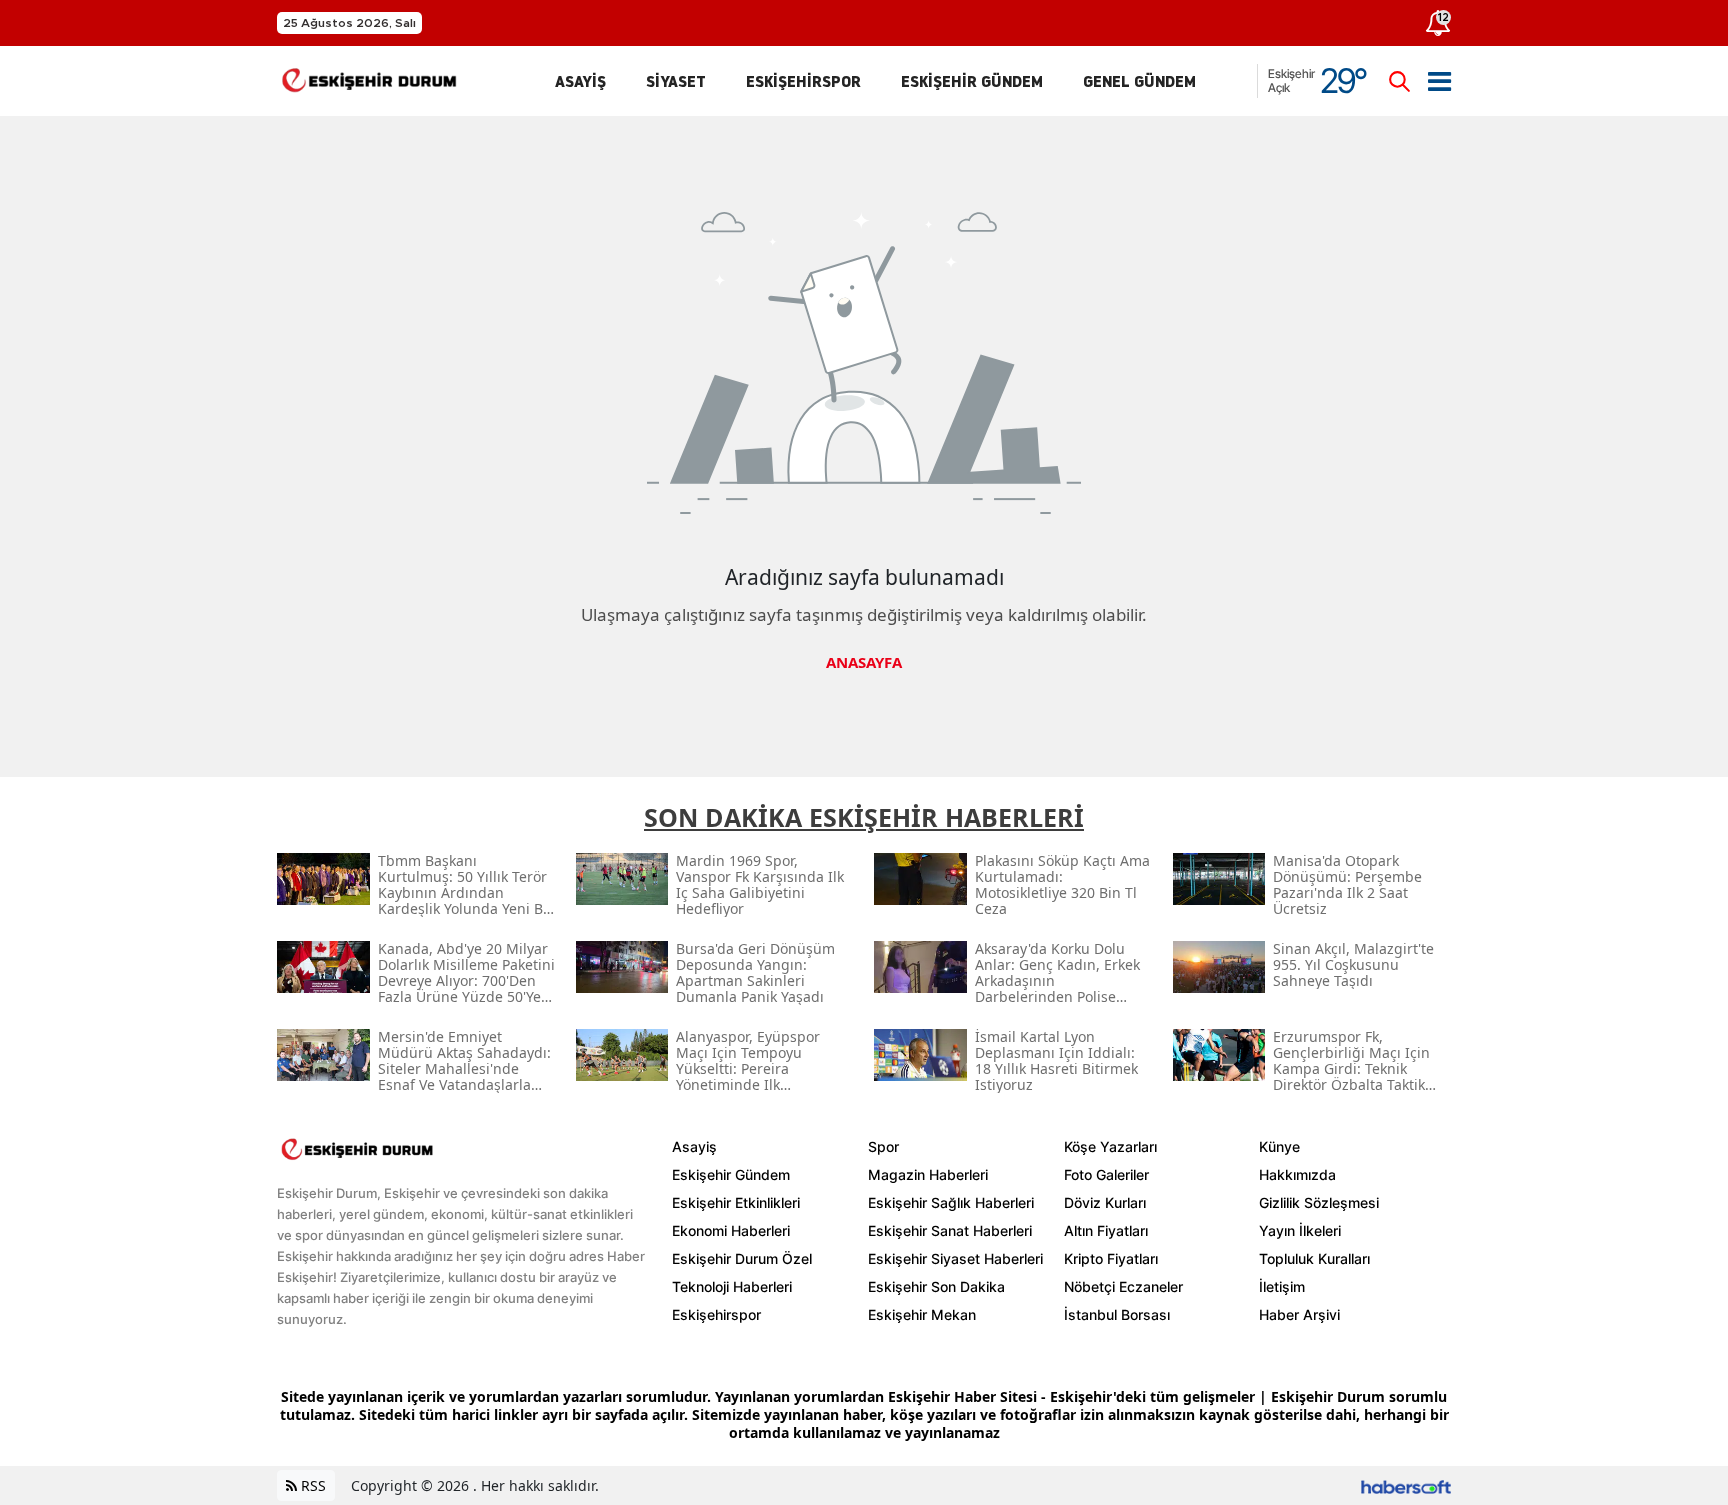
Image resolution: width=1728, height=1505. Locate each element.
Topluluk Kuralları (1314, 1258)
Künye (1279, 1146)
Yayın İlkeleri (1300, 1230)
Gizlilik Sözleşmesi (1319, 1202)
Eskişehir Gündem (731, 1174)
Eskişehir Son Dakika (936, 1286)
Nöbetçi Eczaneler (1123, 1286)
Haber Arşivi (1299, 1314)
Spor (883, 1146)
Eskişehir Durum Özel (742, 1258)
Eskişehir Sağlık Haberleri (951, 1202)
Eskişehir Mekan (922, 1314)
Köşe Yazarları (1110, 1146)
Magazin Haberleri (928, 1174)
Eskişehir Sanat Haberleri (950, 1230)
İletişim (1282, 1286)
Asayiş (694, 1146)
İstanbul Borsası (1117, 1314)
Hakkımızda (1297, 1174)
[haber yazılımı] (1406, 1485)
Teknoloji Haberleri (732, 1286)
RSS (311, 1485)
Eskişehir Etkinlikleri (736, 1202)
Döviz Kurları (1105, 1202)
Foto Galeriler (1106, 1174)
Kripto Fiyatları (1111, 1258)
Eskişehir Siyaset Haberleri (955, 1258)
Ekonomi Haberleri (731, 1230)
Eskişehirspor (716, 1314)
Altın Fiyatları (1106, 1230)
